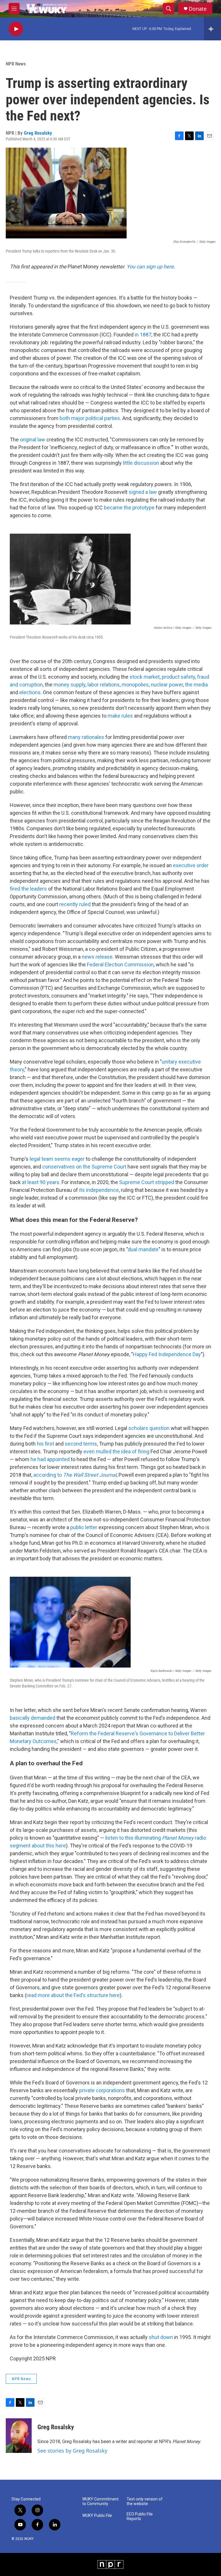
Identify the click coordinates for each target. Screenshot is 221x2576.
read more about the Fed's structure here (73, 1995)
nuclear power (167, 685)
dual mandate (143, 1249)
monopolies (135, 685)
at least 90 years (41, 1182)
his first (45, 1444)
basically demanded (33, 1718)
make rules (120, 716)
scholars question (149, 1428)
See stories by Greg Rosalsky (72, 2451)
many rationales (86, 737)
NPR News (16, 64)
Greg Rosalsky (38, 133)
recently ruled (75, 904)
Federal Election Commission (120, 965)
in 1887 (143, 335)
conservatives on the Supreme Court (84, 1167)
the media (196, 685)
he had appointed (50, 1459)
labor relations (104, 685)
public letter (84, 1527)
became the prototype (129, 508)
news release (97, 957)
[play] (16, 29)
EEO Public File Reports (140, 2516)
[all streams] (213, 29)
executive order (191, 865)
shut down (161, 2337)
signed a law (143, 492)
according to (75, 1475)
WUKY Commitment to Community (100, 2501)
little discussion (141, 463)
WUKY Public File (97, 2516)
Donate (198, 9)
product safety (178, 677)
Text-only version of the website (145, 2501)
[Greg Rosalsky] (19, 2436)
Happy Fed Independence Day (167, 1354)
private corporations (102, 2090)
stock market (145, 677)
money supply (69, 685)
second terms (81, 1444)
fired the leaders (28, 889)
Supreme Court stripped (147, 1182)
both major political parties (90, 418)
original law (33, 440)
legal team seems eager (57, 1159)
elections (30, 692)
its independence (99, 1190)
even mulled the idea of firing (116, 1451)
